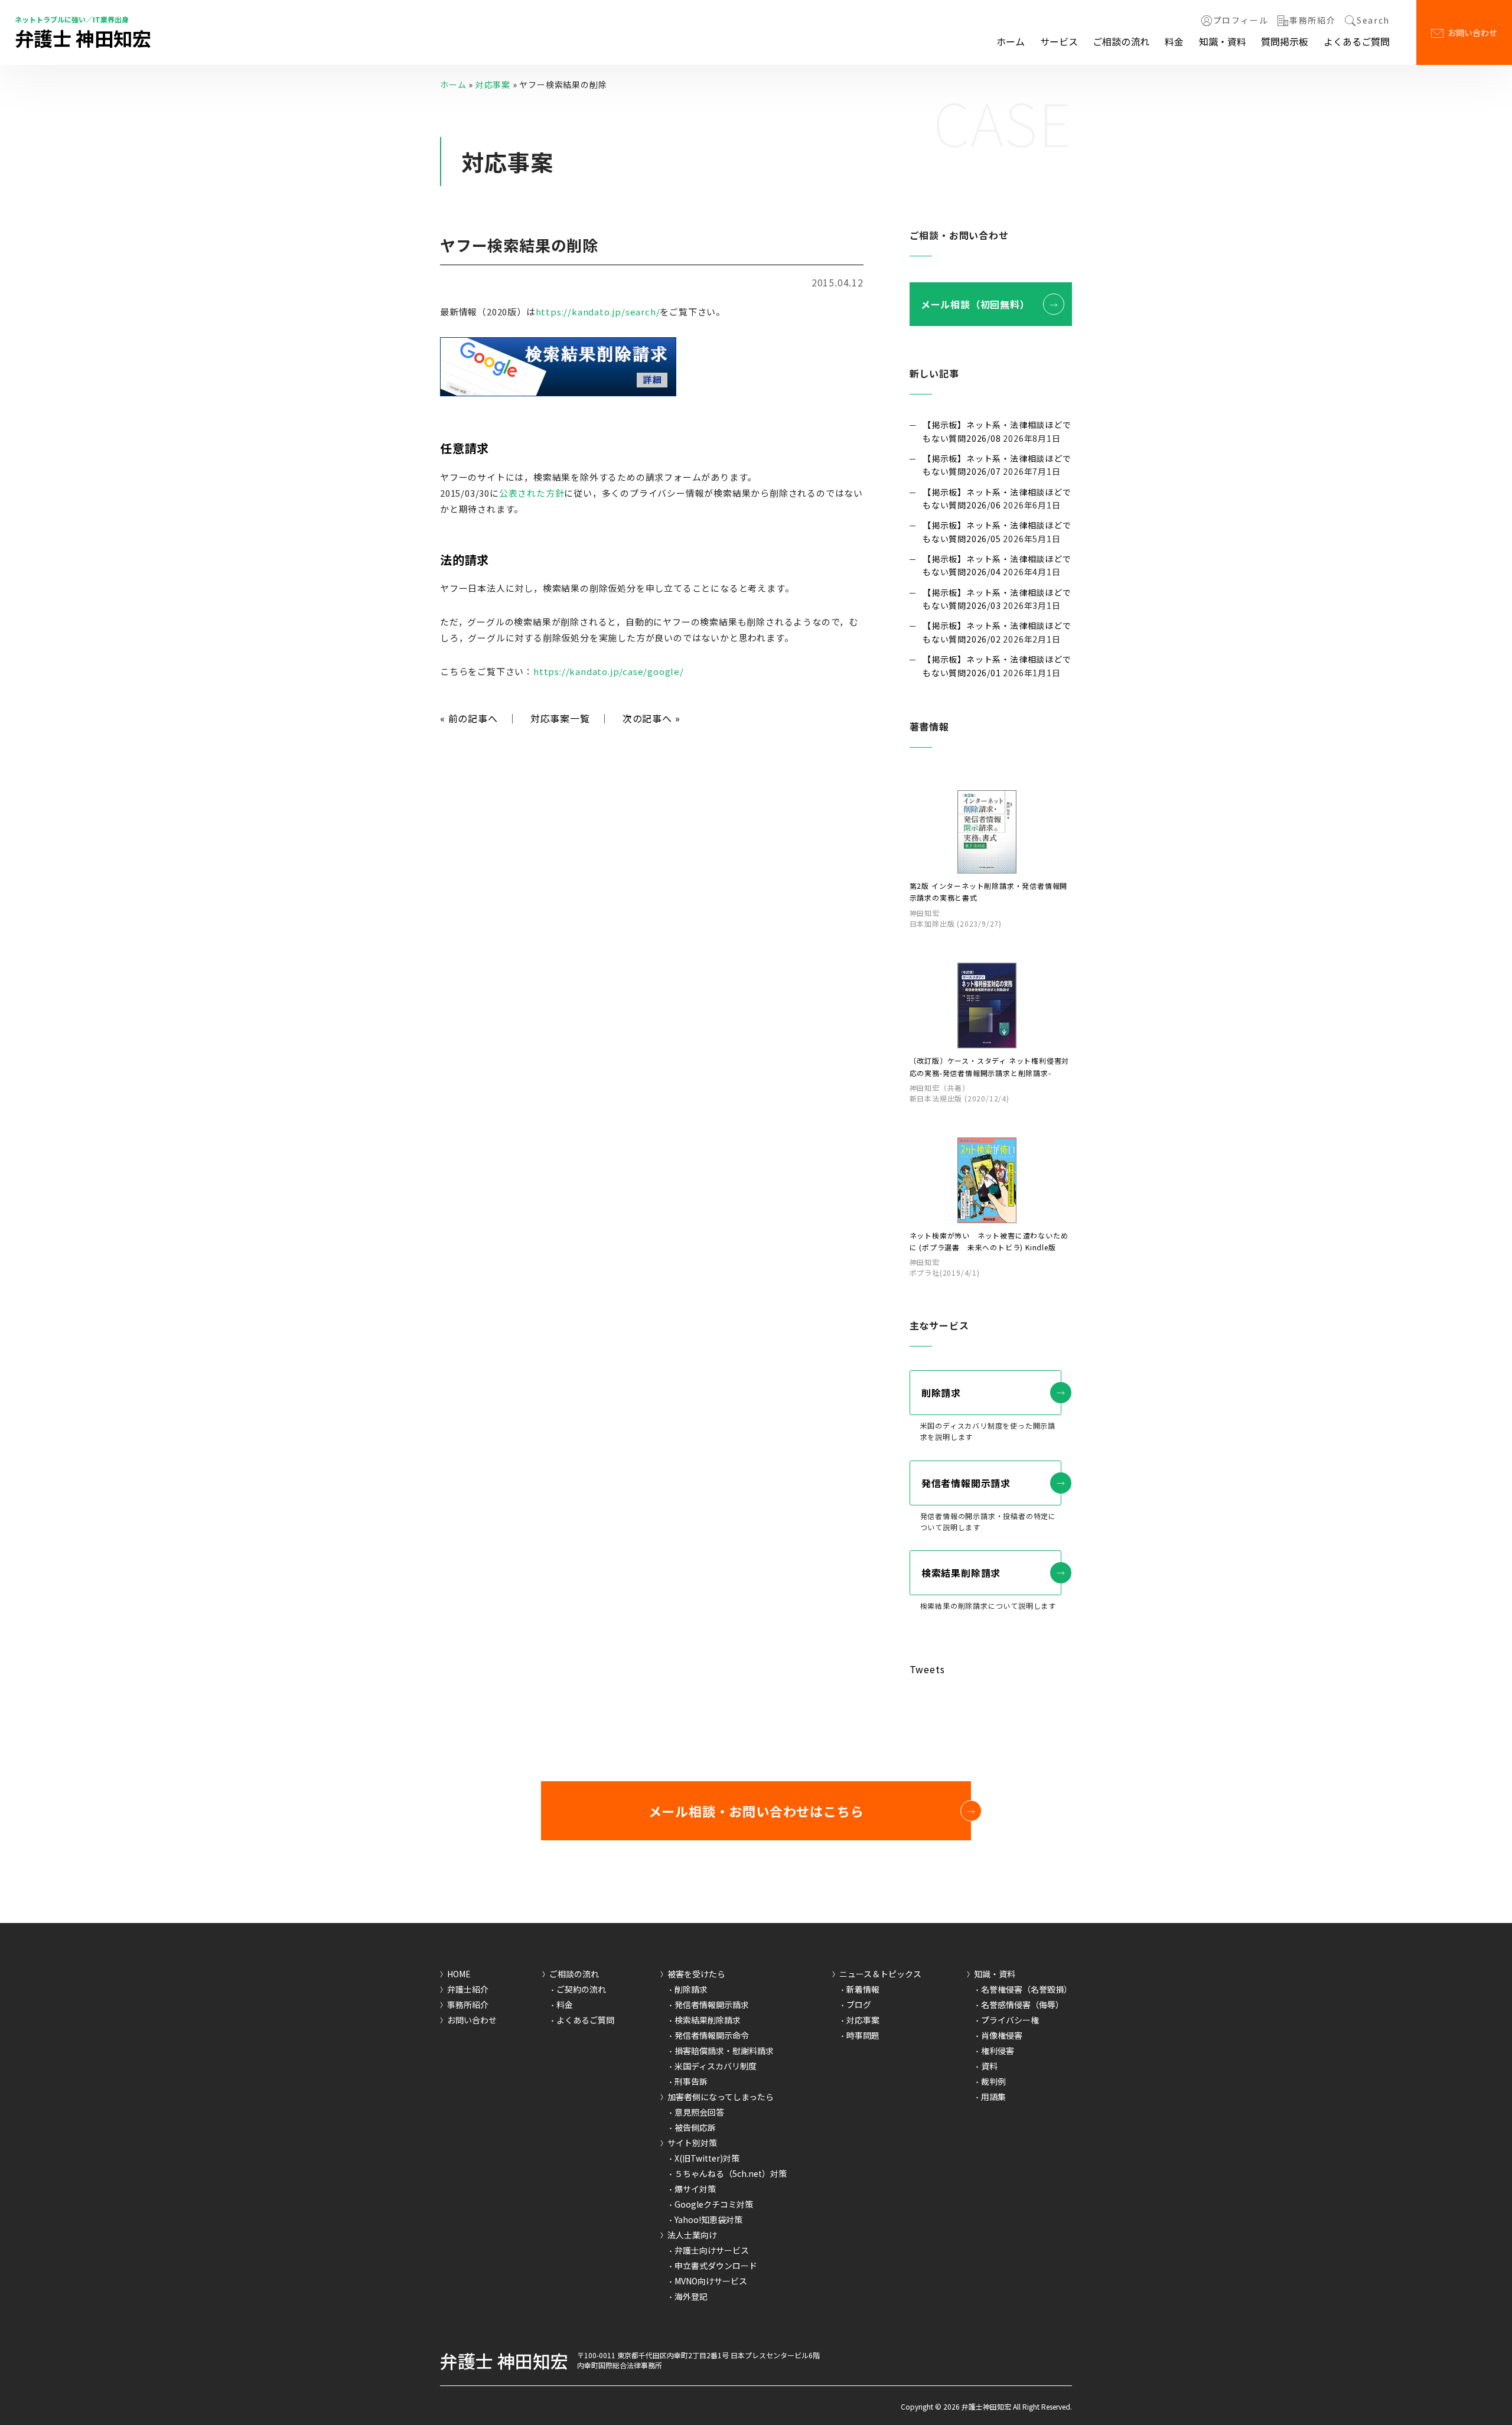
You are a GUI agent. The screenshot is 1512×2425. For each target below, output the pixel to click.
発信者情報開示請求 (966, 1483)
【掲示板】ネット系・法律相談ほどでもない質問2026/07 (997, 465)
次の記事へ (651, 718)
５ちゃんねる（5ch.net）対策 (731, 2173)
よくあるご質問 (1357, 41)
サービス (1059, 41)
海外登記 (691, 2296)
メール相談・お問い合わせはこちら (756, 1811)
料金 (1174, 41)
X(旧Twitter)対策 (707, 2158)
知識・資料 (1223, 41)
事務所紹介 (1312, 21)
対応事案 (493, 84)
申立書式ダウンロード (716, 2266)
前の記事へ (469, 718)
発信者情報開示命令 (712, 2035)
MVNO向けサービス (711, 2281)
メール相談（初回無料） (975, 304)
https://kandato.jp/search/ (598, 312)
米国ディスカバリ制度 (716, 2066)
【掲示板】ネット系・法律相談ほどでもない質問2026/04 (997, 565)
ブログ (859, 2004)
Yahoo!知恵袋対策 (708, 2219)
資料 (989, 2066)
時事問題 (863, 2035)
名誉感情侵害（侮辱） (1022, 2004)
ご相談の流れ (1121, 41)
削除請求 (941, 1393)
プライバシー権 (1010, 2020)
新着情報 (863, 1989)
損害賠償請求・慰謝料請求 (724, 2051)
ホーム (1011, 41)
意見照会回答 (699, 2112)
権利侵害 (998, 2051)
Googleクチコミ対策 (714, 2204)
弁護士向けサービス (712, 2250)
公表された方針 (532, 493)
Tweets (927, 1669)
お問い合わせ (1472, 32)
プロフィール (1241, 21)
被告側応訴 (695, 2127)
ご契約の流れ (581, 1989)
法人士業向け (692, 2235)
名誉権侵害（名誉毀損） (1027, 1989)
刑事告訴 (691, 2081)
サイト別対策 (692, 2143)
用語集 (993, 2097)
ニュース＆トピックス (880, 1974)
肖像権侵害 (1002, 2035)
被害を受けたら (696, 1974)
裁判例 (993, 2081)
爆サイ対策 (695, 2189)
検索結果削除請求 (961, 1573)
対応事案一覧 (560, 718)
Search (1373, 21)
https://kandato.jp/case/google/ (609, 671)
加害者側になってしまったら (721, 2097)
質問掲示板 (1285, 41)
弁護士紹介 (468, 1989)
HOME (459, 1974)
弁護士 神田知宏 (83, 38)
